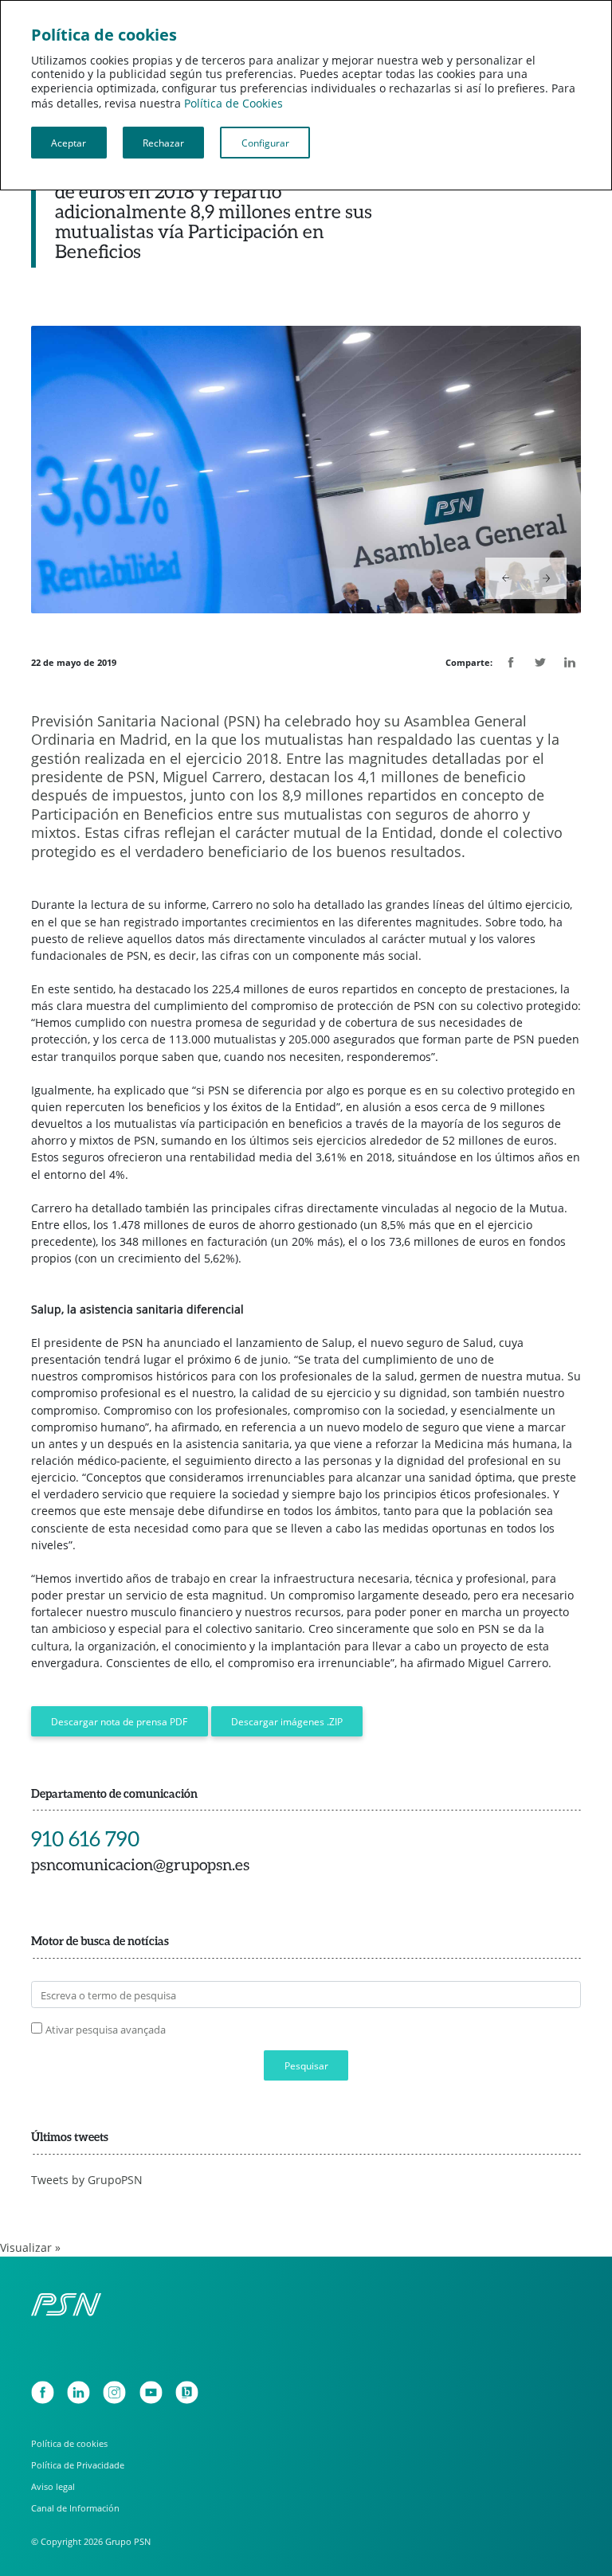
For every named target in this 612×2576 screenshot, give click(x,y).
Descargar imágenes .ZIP (287, 1721)
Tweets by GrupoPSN (87, 2180)
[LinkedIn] (78, 2392)
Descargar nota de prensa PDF (119, 1721)
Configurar (265, 143)
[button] (506, 578)
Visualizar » (30, 2248)
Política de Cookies (233, 104)
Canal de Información (75, 2508)
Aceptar (69, 143)
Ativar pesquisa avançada (106, 2030)
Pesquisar (306, 2065)
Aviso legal (53, 2486)
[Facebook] (43, 2392)
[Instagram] (114, 2392)
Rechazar (163, 143)
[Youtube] (151, 2392)
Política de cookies (69, 2443)
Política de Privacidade (78, 2465)
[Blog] (187, 2392)
